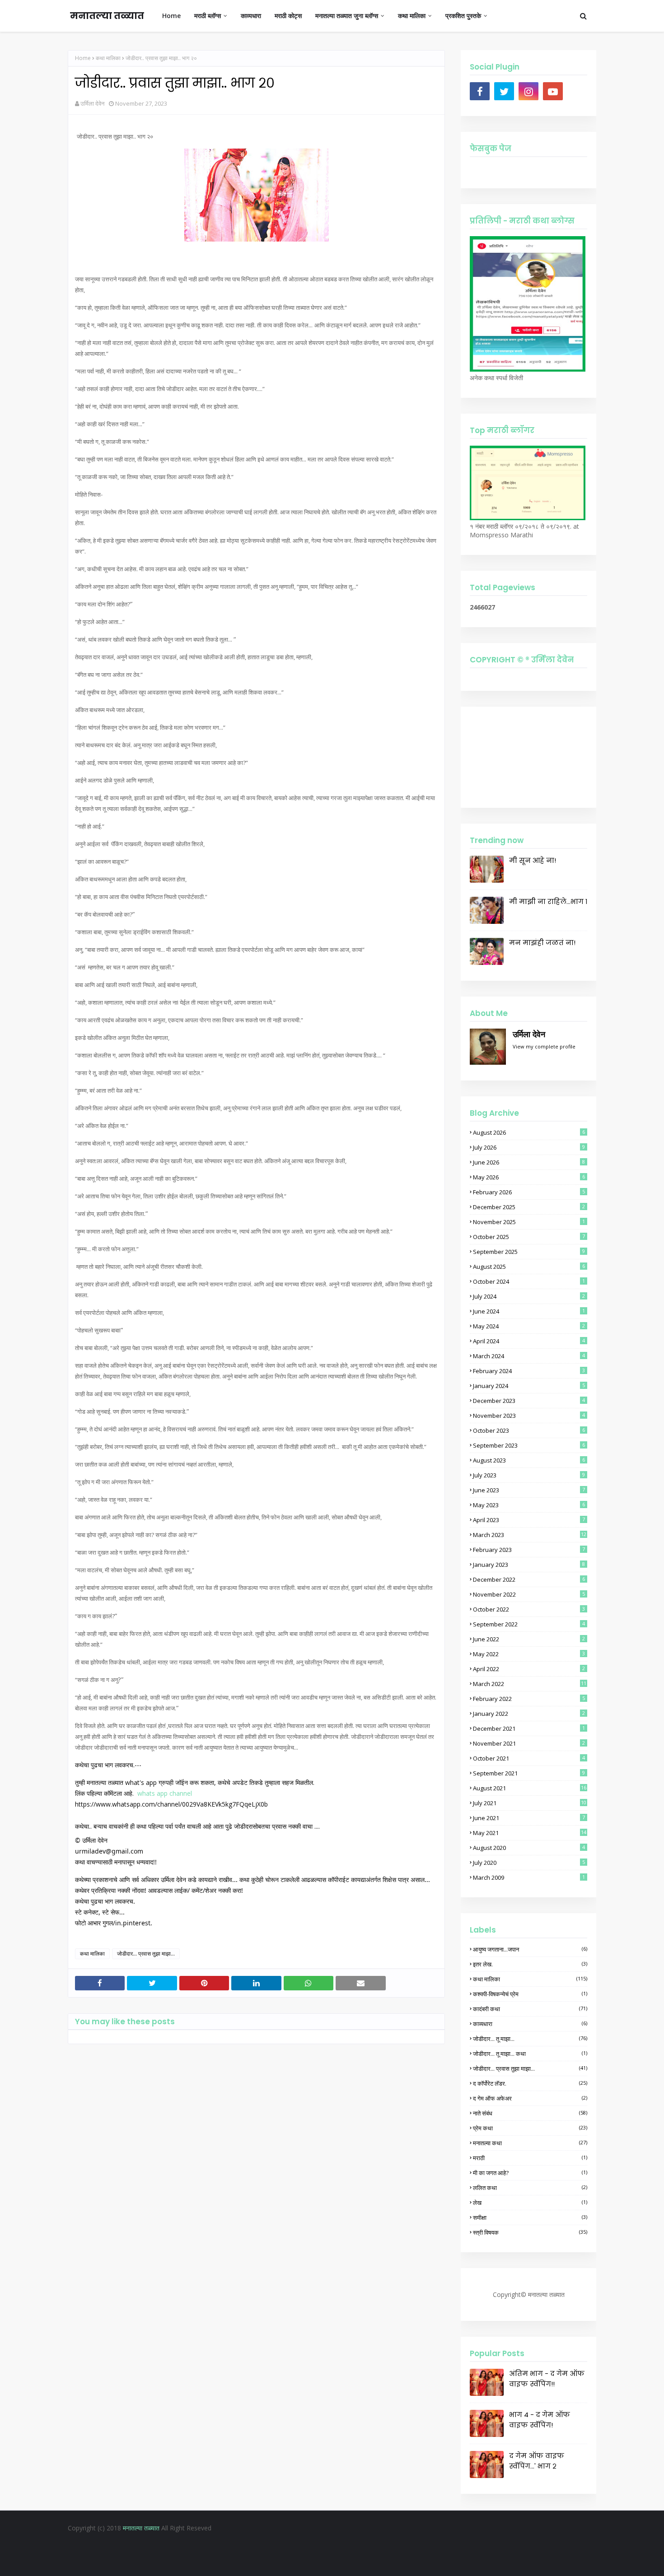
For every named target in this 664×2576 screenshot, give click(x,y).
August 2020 (529, 1848)
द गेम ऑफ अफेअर (530, 2098)
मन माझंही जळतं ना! (542, 943)
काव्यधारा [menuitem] (251, 16)
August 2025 (529, 1267)
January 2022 (529, 1714)
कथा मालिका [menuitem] (412, 16)
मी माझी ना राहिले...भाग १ (548, 901)
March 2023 (530, 1535)
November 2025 (529, 1222)
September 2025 (529, 1252)
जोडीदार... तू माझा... (530, 2039)
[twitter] (504, 91)
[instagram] (528, 91)
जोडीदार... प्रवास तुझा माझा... (146, 1954)
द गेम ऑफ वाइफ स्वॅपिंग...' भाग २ (537, 2461)
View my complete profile (544, 1046)
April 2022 (529, 1669)
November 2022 (529, 1594)
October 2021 (529, 1758)
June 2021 (529, 1818)
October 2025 (529, 1237)
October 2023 (529, 1430)
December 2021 (529, 1728)
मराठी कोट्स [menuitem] (288, 16)
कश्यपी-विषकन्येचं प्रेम (530, 1994)
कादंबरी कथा (530, 2009)
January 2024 (529, 1386)
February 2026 (529, 1192)
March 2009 (529, 1877)
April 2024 (529, 1341)
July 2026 (529, 1147)
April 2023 (529, 1520)
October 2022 (529, 1609)
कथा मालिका (108, 58)
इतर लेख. (530, 1964)
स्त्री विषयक (530, 2232)
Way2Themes (309, 2562)
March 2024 (529, 1356)
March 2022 (530, 1684)
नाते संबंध (530, 2113)
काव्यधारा (530, 2024)
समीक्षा (530, 2217)
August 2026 (529, 1132)
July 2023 (529, 1475)
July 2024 (529, 1296)
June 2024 (529, 1311)
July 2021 (530, 1803)
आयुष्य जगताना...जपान (530, 1949)
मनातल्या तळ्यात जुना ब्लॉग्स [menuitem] (347, 16)
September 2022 (529, 1624)
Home (83, 58)
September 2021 (529, 1773)
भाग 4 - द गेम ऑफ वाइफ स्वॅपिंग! (540, 2420)
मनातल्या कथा (530, 2143)
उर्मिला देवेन (92, 103)
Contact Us (362, 2546)
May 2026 (529, 1177)
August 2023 (529, 1460)
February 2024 (529, 1371)
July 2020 (529, 1863)
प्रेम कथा (530, 2128)
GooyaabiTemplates (405, 2562)
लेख (530, 2203)
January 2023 (529, 1565)
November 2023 (529, 1416)
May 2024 (529, 1326)
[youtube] (553, 91)
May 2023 (529, 1505)
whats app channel (166, 1793)
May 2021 (530, 1833)
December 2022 (529, 1579)
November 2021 (529, 1743)
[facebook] (480, 91)
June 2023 (529, 1490)
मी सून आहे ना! (533, 860)
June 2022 (529, 1639)
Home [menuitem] (171, 16)
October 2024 (529, 1281)
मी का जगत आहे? (530, 2173)
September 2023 (529, 1445)
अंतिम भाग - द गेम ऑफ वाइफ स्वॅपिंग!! (547, 2379)
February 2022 (529, 1699)
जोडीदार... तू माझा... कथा (530, 2054)
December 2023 (529, 1401)
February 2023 (529, 1550)
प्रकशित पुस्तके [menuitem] (463, 16)
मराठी (530, 2158)
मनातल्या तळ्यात (107, 16)
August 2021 (530, 1788)
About (328, 2546)
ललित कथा (530, 2188)
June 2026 (529, 1162)
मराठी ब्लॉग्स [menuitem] (208, 16)
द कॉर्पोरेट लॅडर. (530, 2083)
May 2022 (529, 1654)
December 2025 (529, 1207)
